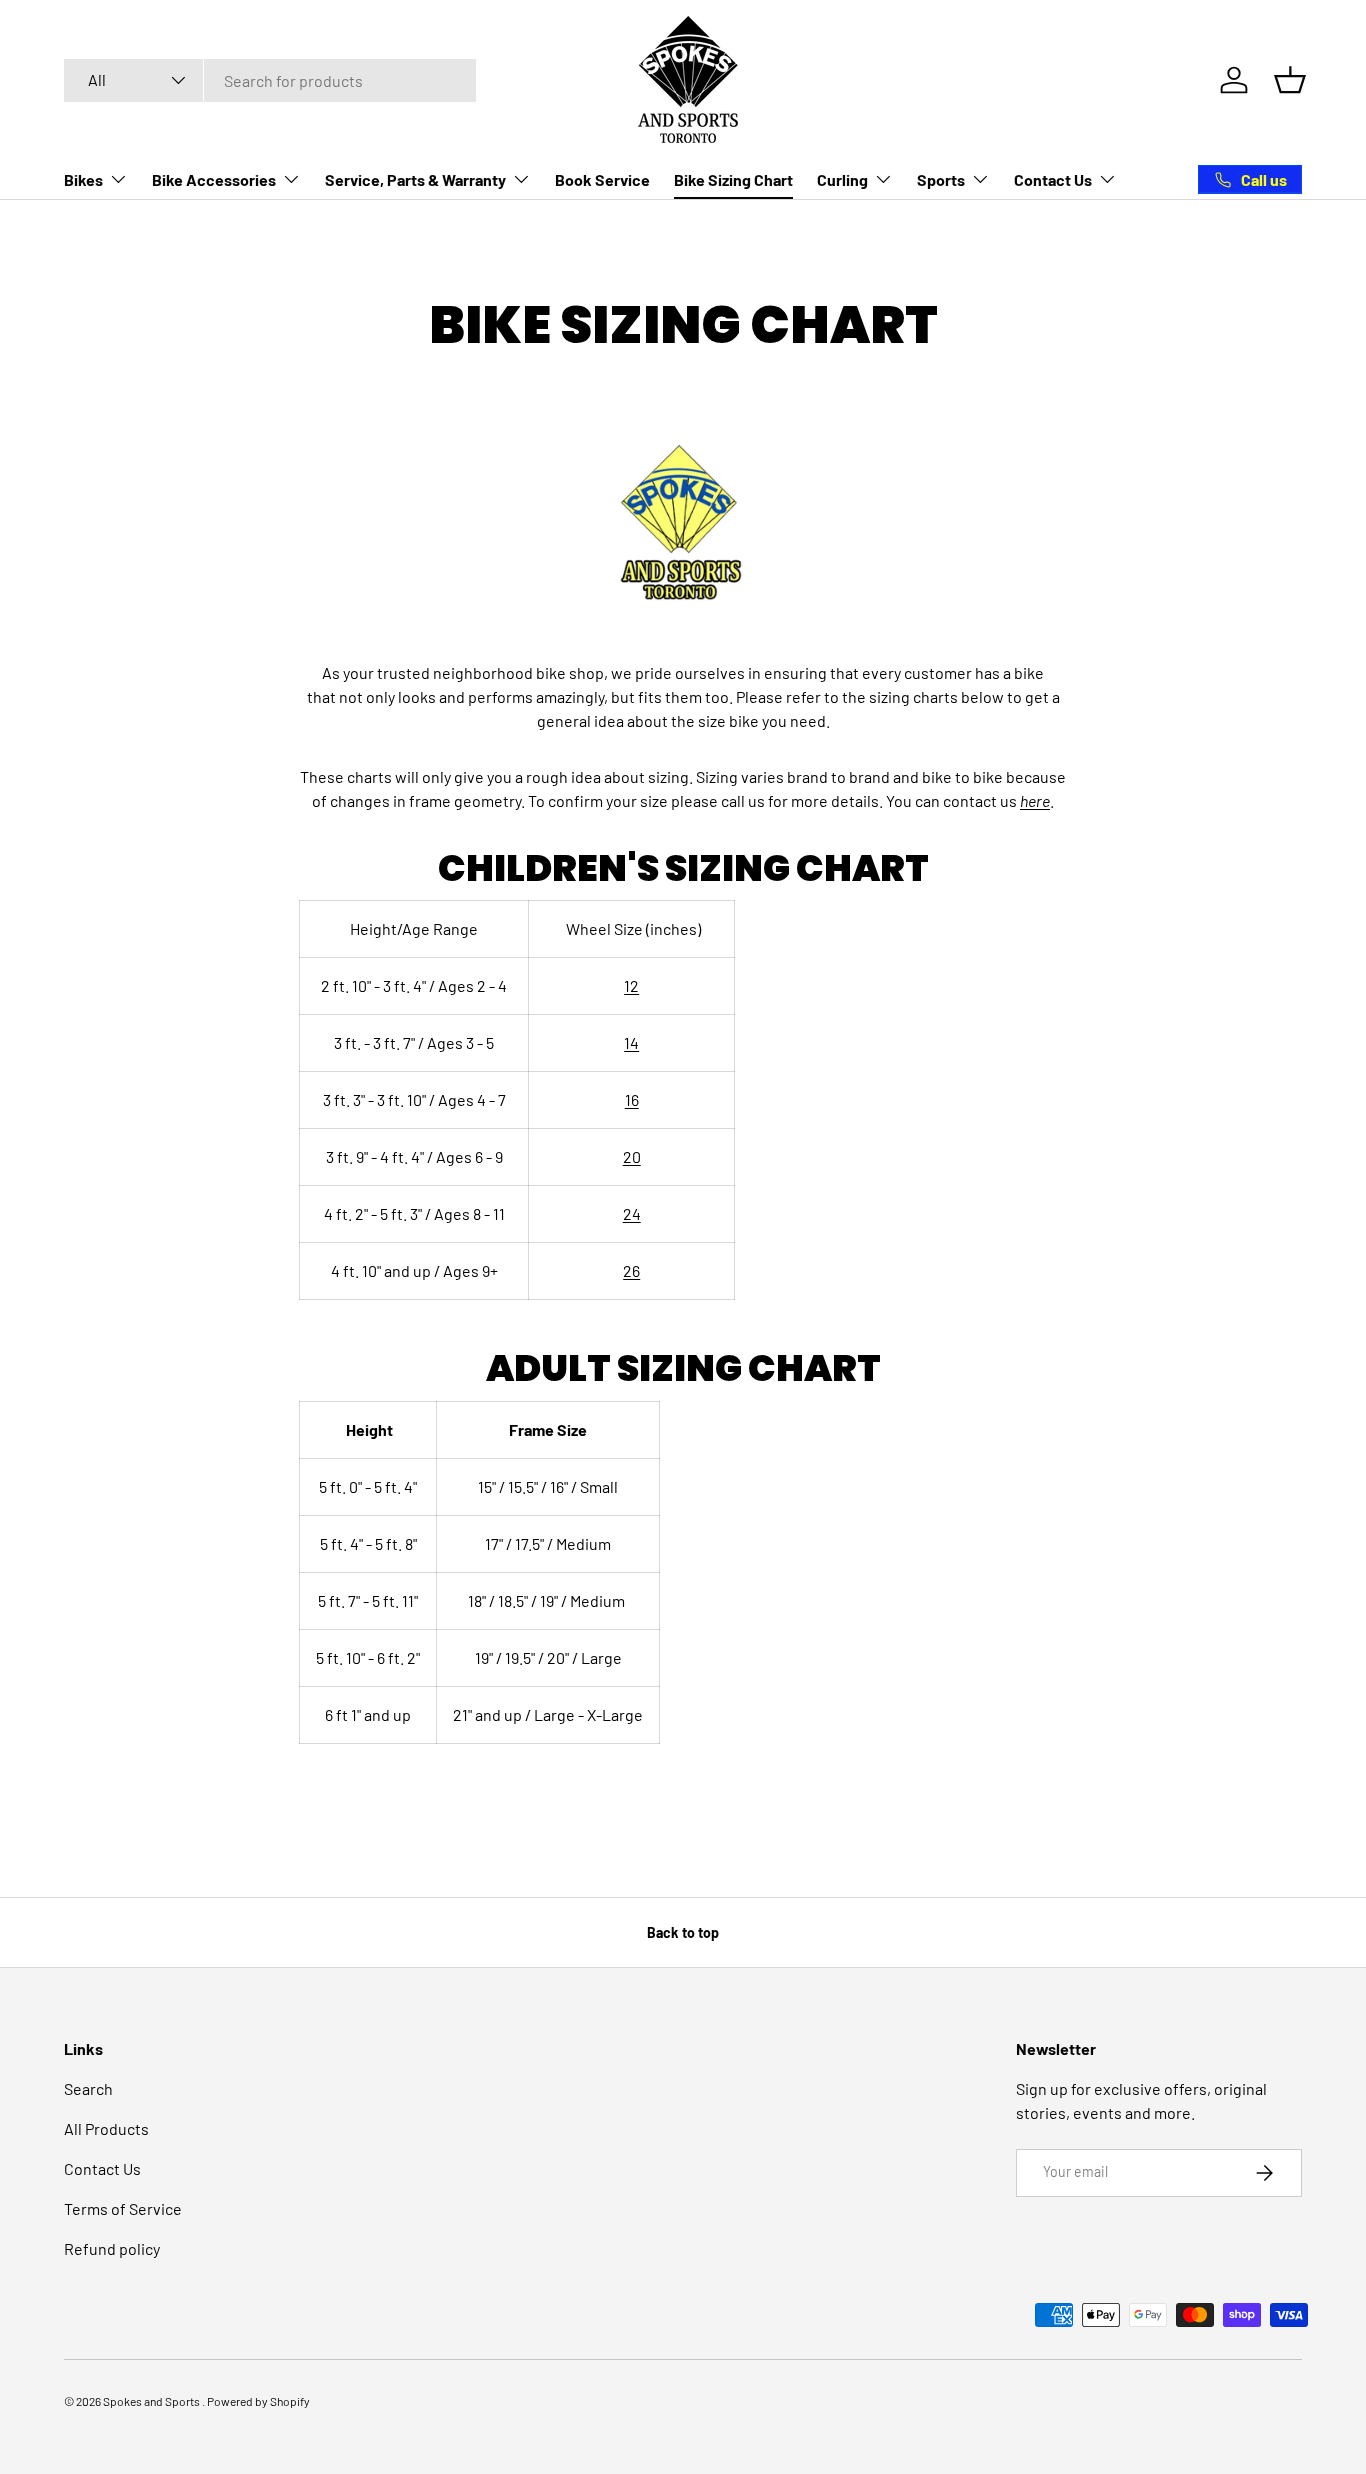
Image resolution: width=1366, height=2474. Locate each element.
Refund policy (112, 2248)
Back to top (683, 1932)
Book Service (602, 179)
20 (632, 1156)
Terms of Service (123, 2208)
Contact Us (1053, 179)
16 (632, 1099)
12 (631, 985)
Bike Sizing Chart (733, 179)
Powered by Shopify (258, 2401)
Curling (842, 179)
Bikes (83, 179)
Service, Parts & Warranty (415, 179)
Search (88, 2088)
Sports (941, 179)
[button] (1290, 80)
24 (632, 1213)
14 (631, 1042)
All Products (106, 2128)
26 (631, 1270)
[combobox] (270, 80)
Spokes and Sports (152, 2401)
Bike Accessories (214, 179)
